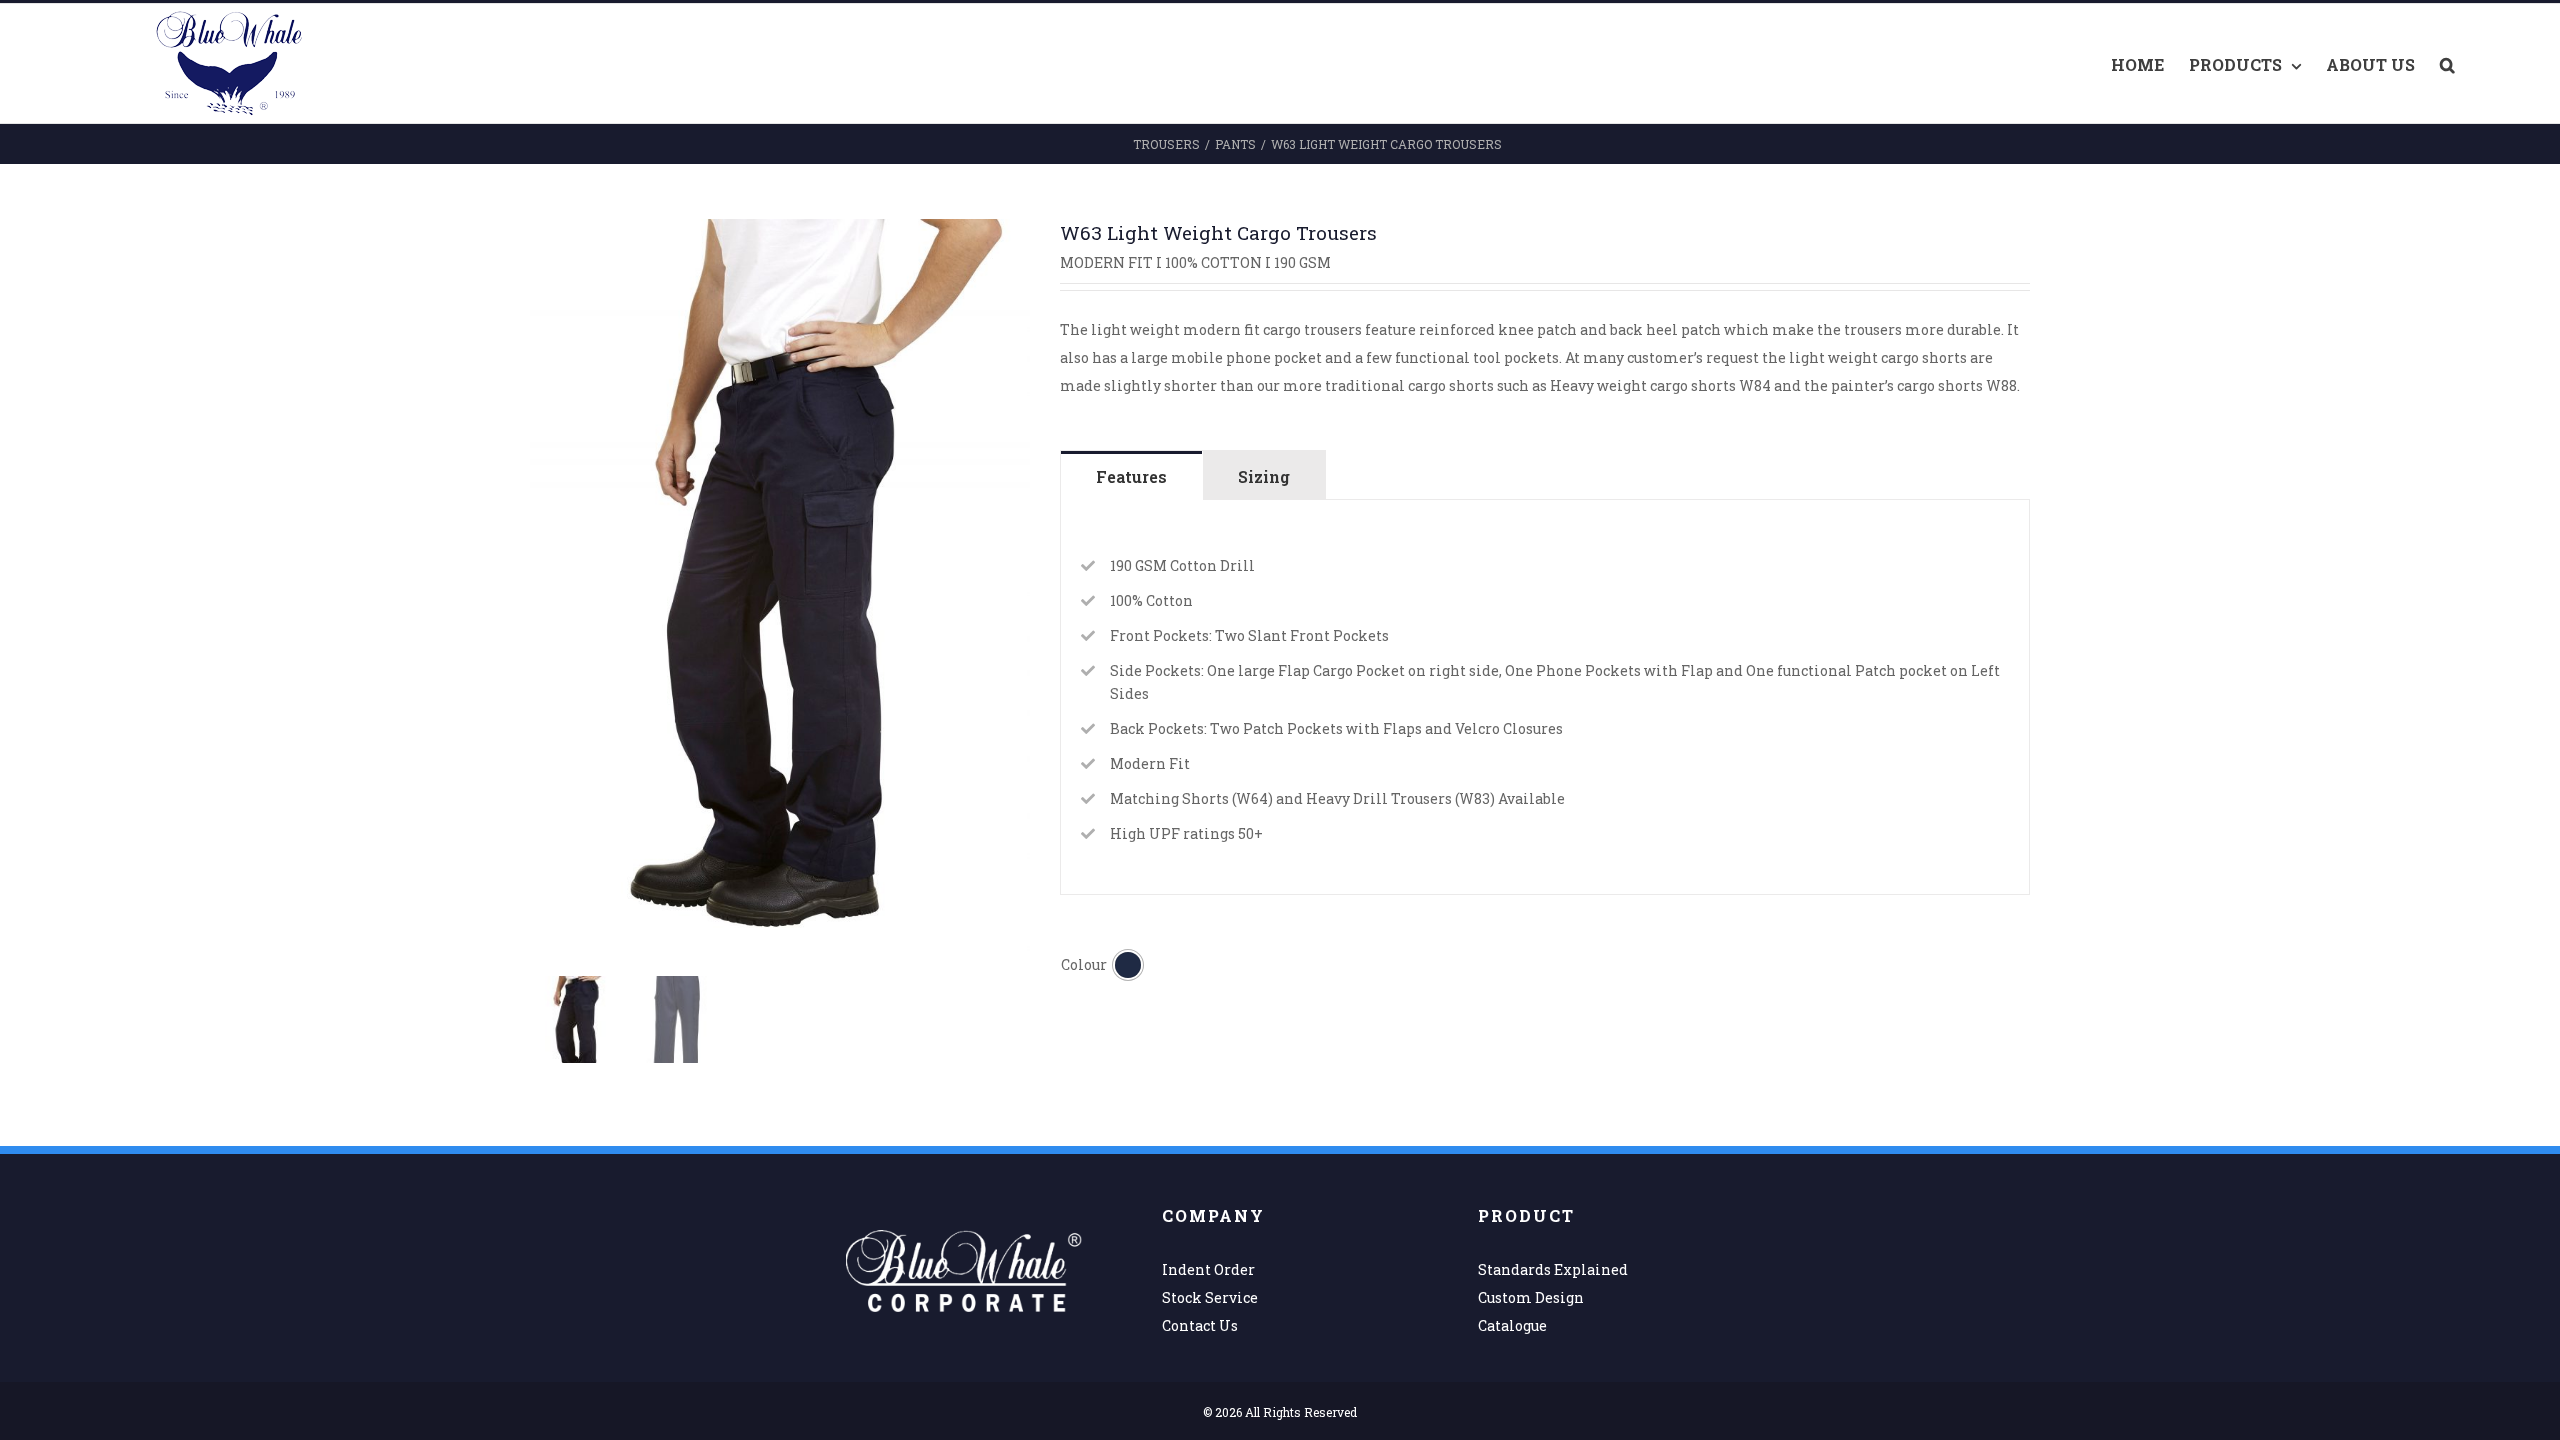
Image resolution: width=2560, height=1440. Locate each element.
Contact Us (1200, 1325)
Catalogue (1512, 1325)
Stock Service (1210, 1297)
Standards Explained (1553, 1269)
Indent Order (1208, 1269)
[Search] (2447, 63)
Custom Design (1531, 1297)
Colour (1084, 964)
